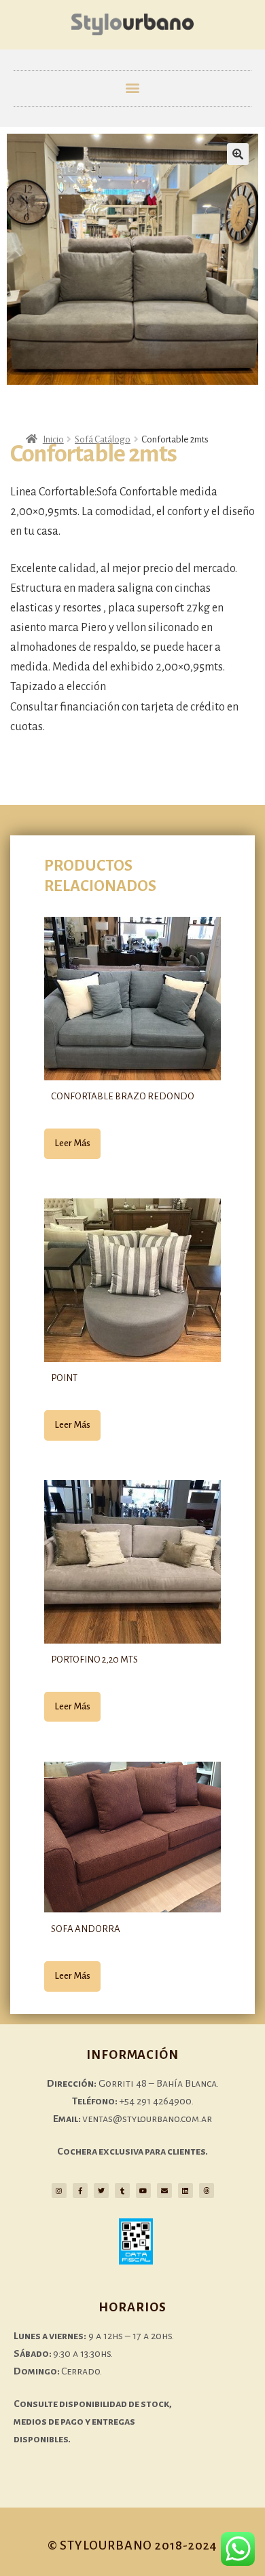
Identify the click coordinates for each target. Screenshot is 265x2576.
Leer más (72, 1143)
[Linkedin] (185, 2191)
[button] (133, 88)
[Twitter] (101, 2191)
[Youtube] (143, 2191)
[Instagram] (59, 2191)
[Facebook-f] (80, 2191)
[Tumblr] (122, 2191)
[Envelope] (164, 2191)
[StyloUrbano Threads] (207, 2191)
